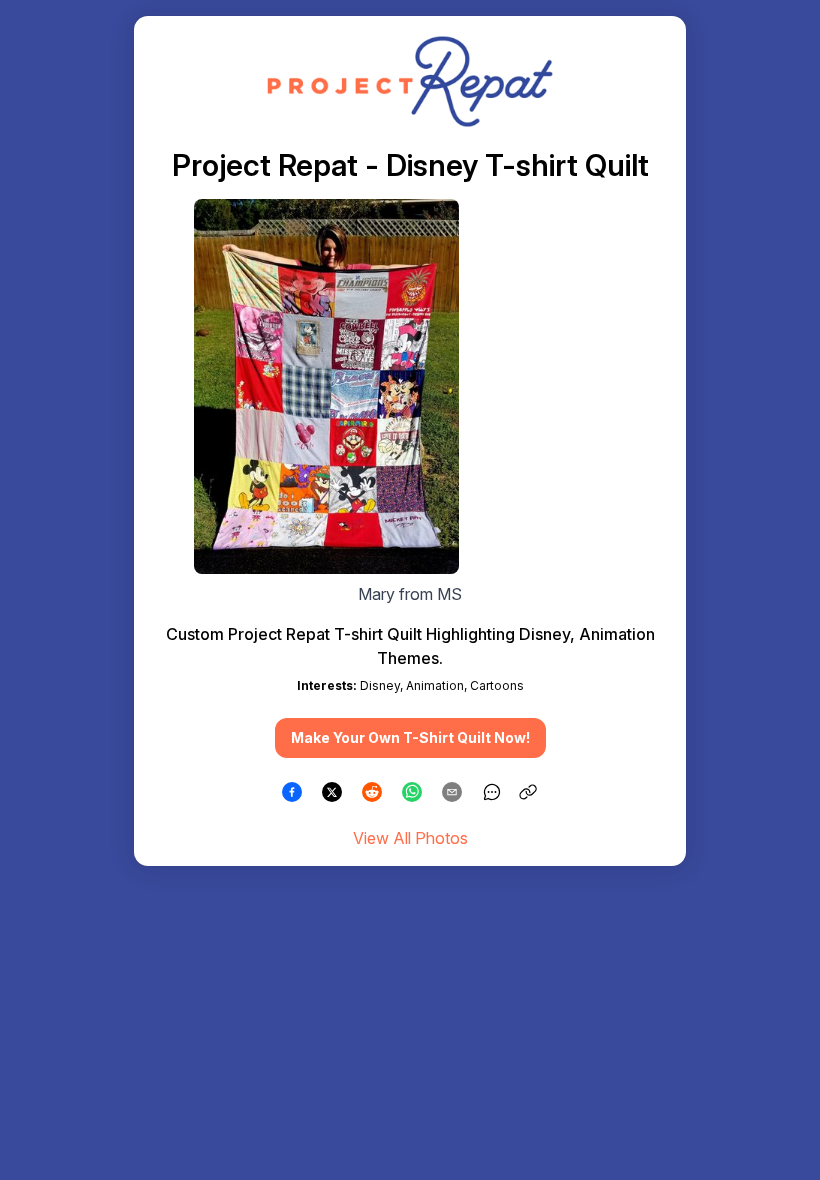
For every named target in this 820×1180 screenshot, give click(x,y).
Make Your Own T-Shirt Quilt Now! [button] (410, 737)
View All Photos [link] (410, 838)
